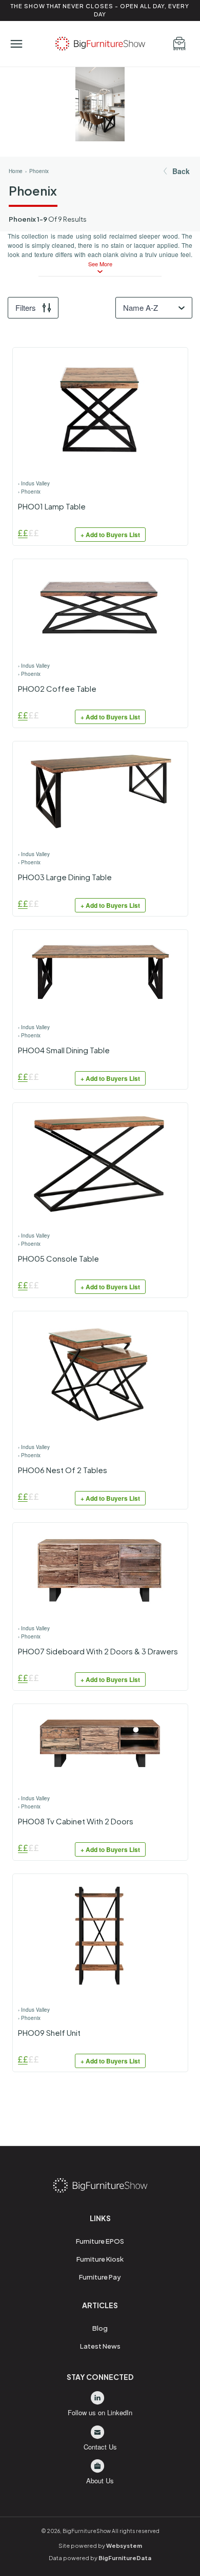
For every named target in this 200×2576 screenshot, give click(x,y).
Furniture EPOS (100, 2241)
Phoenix (39, 171)
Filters (26, 307)
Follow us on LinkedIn (100, 2412)
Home (16, 171)
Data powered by (100, 2558)
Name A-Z (141, 307)
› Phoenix (29, 492)
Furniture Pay (100, 2277)
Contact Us (100, 2447)
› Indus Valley (34, 483)
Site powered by (100, 2546)
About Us (100, 2481)
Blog (100, 2328)
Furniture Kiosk (100, 2259)
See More (100, 264)
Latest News (100, 2346)
